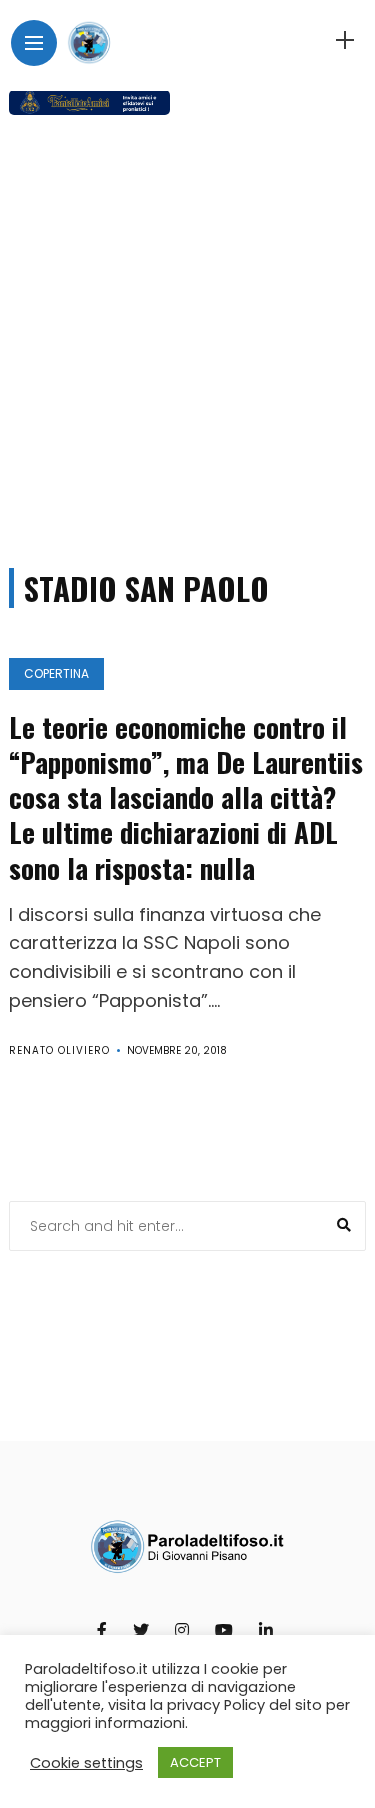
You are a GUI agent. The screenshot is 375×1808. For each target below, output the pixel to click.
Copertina (56, 673)
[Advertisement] (187, 332)
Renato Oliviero (59, 1050)
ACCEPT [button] (195, 1762)
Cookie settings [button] (86, 1763)
